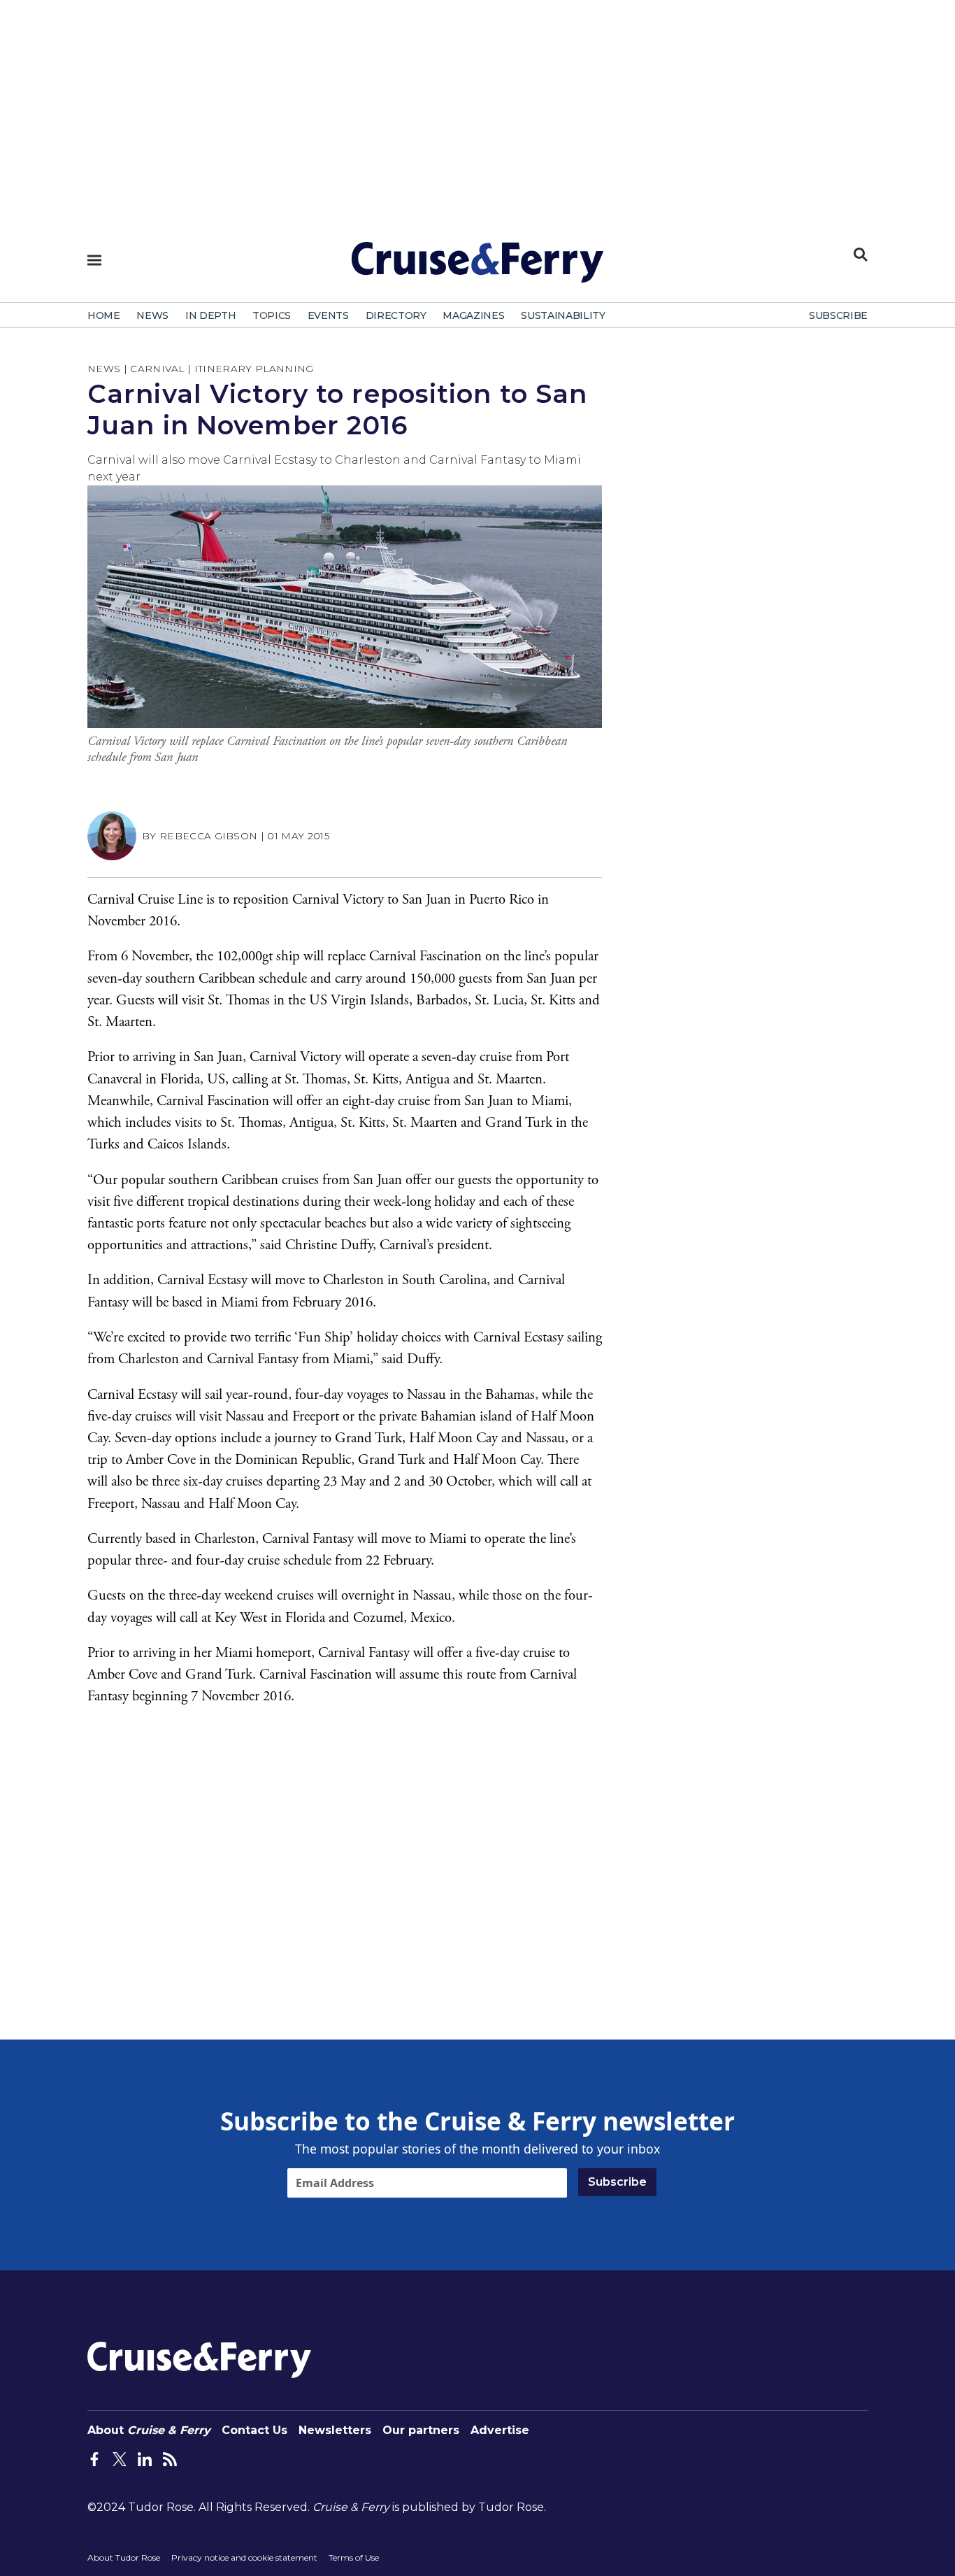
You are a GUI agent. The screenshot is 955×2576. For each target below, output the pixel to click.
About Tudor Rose (124, 2557)
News (104, 369)
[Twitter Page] (120, 2458)
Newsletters (335, 2430)
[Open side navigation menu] (94, 260)
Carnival (157, 369)
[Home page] (477, 268)
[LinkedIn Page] (145, 2458)
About (149, 2430)
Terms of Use (354, 2557)
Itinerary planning (254, 369)
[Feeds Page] (170, 2458)
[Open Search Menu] (861, 255)
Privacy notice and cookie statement (244, 2557)
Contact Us (254, 2430)
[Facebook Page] (94, 2458)
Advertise (500, 2430)
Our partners (421, 2430)
